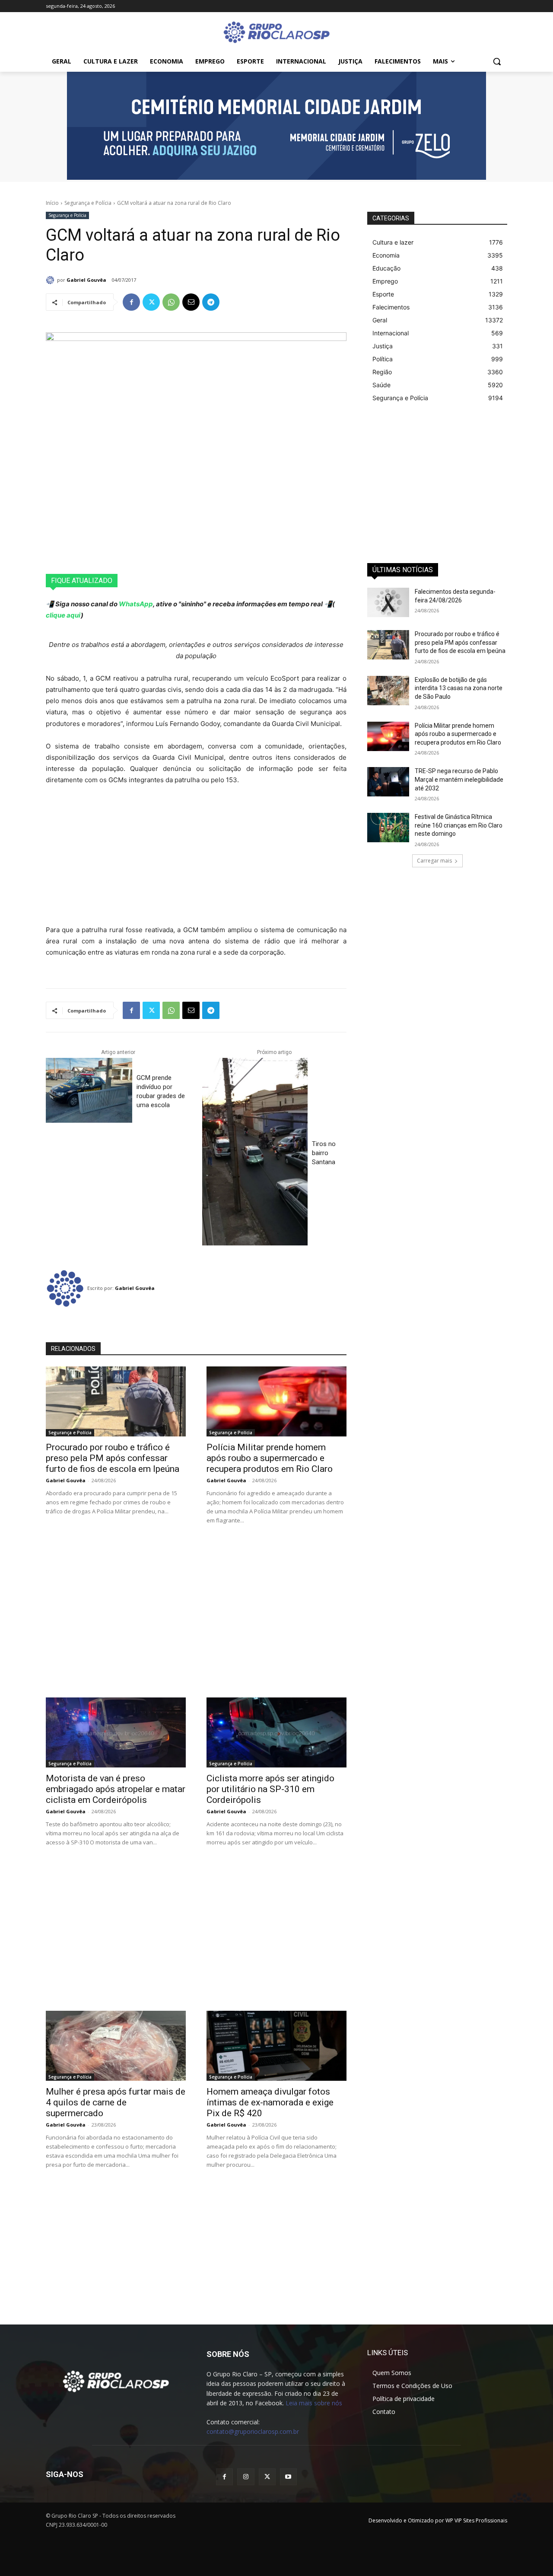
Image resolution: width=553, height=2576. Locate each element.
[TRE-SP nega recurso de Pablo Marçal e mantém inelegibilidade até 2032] (388, 782)
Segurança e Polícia (88, 203)
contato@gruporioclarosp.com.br (253, 2431)
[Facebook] (131, 302)
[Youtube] (288, 2477)
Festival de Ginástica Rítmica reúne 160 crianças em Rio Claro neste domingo (459, 825)
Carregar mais (434, 861)
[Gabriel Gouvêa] (51, 280)
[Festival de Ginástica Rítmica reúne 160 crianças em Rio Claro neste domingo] (388, 828)
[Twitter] (151, 302)
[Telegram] (211, 302)
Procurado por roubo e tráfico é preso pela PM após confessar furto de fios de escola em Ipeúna (113, 1458)
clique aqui (63, 615)
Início (52, 203)
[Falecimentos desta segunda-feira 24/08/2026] (388, 602)
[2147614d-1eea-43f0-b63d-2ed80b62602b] (276, 126)
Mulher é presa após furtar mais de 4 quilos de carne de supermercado (116, 2102)
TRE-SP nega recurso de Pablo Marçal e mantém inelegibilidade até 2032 (459, 779)
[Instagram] (246, 2477)
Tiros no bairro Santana (324, 1153)
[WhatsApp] (171, 302)
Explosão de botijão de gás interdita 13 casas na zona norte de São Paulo (459, 688)
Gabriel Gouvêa (86, 280)
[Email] (191, 302)
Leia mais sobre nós (314, 2403)
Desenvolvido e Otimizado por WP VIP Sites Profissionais (438, 2520)
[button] (497, 61)
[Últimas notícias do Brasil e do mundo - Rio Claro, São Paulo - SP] (116, 2381)
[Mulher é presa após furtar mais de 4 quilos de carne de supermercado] (116, 2046)
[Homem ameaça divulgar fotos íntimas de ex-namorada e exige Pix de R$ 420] (276, 2046)
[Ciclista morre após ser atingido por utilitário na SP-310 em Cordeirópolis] (276, 1732)
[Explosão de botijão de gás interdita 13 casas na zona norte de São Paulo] (388, 691)
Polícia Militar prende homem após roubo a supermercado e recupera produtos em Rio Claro (270, 1458)
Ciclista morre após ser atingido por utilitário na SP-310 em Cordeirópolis (270, 1789)
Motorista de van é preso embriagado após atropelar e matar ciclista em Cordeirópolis (116, 1789)
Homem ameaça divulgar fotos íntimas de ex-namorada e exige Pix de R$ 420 (270, 2102)
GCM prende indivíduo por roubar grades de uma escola (161, 1091)
